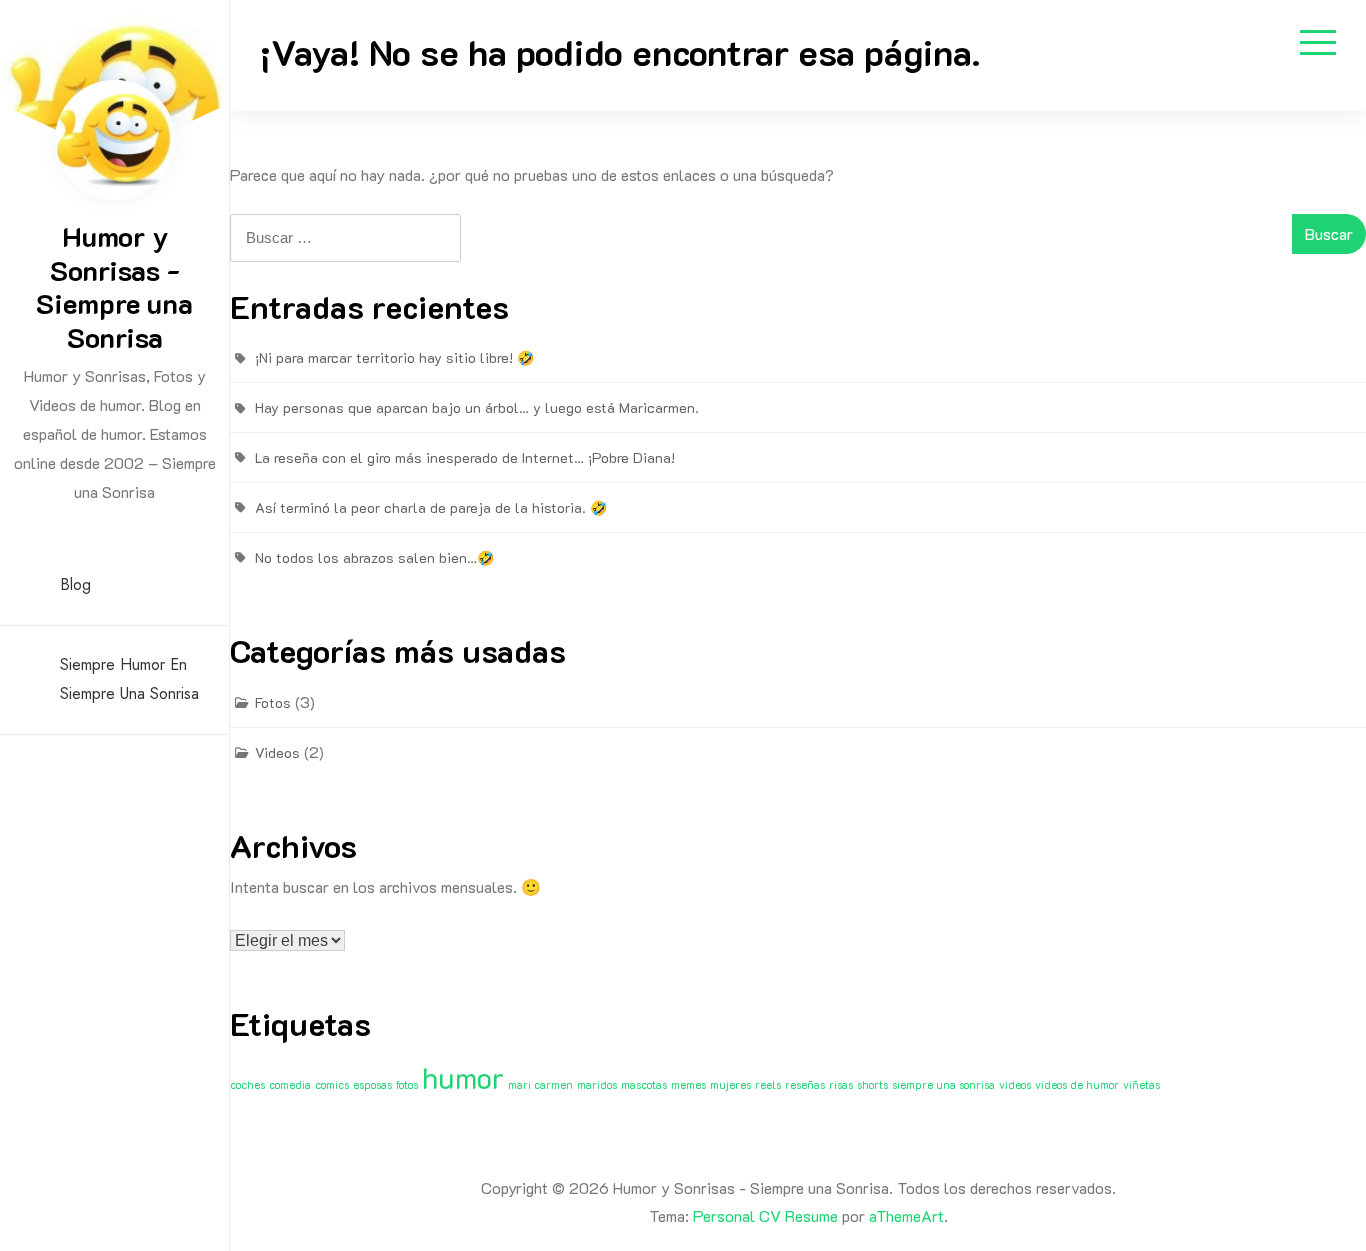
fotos (407, 1085)
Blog (75, 584)
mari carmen (540, 1085)
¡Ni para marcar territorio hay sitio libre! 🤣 (394, 357)
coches (247, 1085)
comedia (290, 1085)
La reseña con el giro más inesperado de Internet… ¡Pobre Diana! (465, 457)
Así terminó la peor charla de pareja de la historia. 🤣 (431, 507)
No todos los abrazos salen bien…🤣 (374, 557)
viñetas (1141, 1085)
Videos (277, 752)
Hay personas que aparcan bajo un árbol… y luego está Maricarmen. (477, 407)
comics (332, 1085)
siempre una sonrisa (943, 1085)
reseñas (805, 1085)
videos (1015, 1085)
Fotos (273, 702)
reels (768, 1085)
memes (688, 1085)
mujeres (730, 1085)
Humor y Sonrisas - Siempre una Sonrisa (114, 286)
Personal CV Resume (765, 1215)
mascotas (644, 1085)
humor (463, 1077)
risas (841, 1085)
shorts (872, 1085)
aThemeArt (906, 1215)
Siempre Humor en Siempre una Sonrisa (129, 679)
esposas (372, 1085)
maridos (597, 1085)
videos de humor (1077, 1085)
